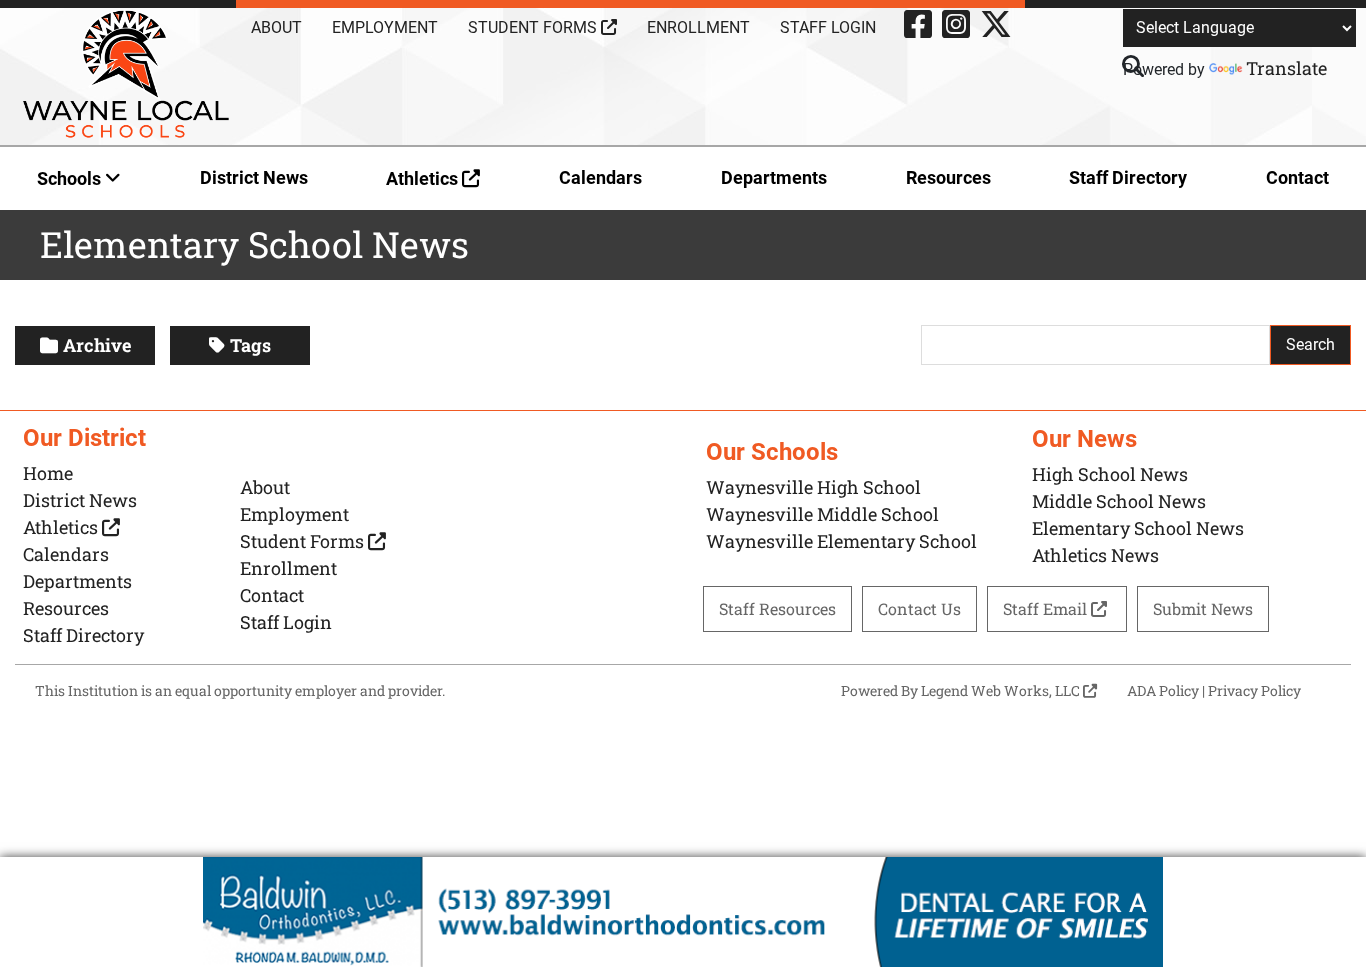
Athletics (424, 178)
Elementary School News (1138, 528)
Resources (948, 177)
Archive (97, 345)
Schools (71, 178)
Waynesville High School (813, 487)
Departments (774, 177)
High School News (1110, 474)
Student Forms (534, 27)
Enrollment (698, 27)
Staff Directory (1128, 177)
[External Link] (683, 912)
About (276, 27)
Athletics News (1095, 555)
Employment (385, 27)
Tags (250, 345)
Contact (1297, 177)
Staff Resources (777, 608)
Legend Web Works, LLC (1002, 690)
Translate (1286, 68)
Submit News (1203, 608)
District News (254, 177)
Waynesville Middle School (822, 514)
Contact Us (919, 608)
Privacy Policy (1254, 690)
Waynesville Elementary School (841, 541)
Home (48, 473)
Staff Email (1047, 608)
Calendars (600, 177)
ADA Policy (1163, 690)
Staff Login (828, 27)
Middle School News (1119, 501)
